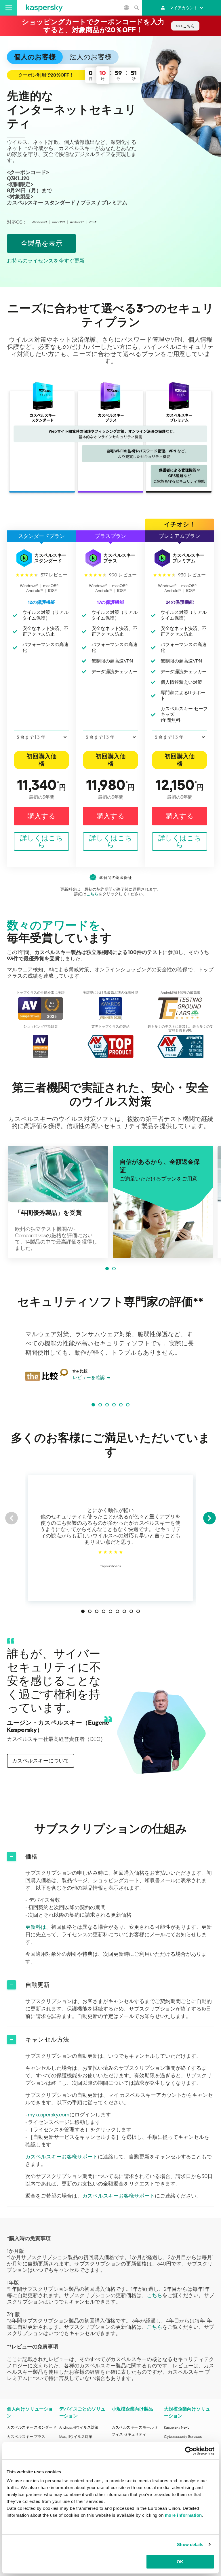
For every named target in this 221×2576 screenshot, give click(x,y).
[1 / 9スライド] (83, 1611)
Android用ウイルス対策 (79, 2427)
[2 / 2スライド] (114, 1269)
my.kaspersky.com (49, 2115)
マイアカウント (184, 8)
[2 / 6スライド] (100, 1405)
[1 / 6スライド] (93, 1405)
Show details (190, 2544)
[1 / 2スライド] (107, 1269)
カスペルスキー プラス (26, 2437)
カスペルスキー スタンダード (32, 2427)
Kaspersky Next (176, 2427)
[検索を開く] (136, 8)
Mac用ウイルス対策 (76, 2437)
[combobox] (41, 737)
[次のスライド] (209, 1518)
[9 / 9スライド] (138, 1611)
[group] (58, 1202)
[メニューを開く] (8, 8)
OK (180, 2562)
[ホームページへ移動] (44, 8)
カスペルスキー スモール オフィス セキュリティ (135, 2431)
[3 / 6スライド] (107, 1405)
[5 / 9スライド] (110, 1611)
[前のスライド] (12, 1518)
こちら (92, 894)
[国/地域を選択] (126, 8)
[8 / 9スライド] (131, 1611)
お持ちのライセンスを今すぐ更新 (46, 261)
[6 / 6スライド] (128, 1405)
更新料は (36, 1927)
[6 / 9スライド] (117, 1611)
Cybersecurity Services (183, 2437)
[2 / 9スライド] (90, 1611)
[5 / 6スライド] (121, 1405)
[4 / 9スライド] (104, 1611)
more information (183, 2515)
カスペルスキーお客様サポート (62, 2157)
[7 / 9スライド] (124, 1611)
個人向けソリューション (30, 2412)
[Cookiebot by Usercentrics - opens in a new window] (189, 2451)
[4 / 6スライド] (114, 1405)
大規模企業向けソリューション (187, 2412)
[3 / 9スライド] (97, 1611)
